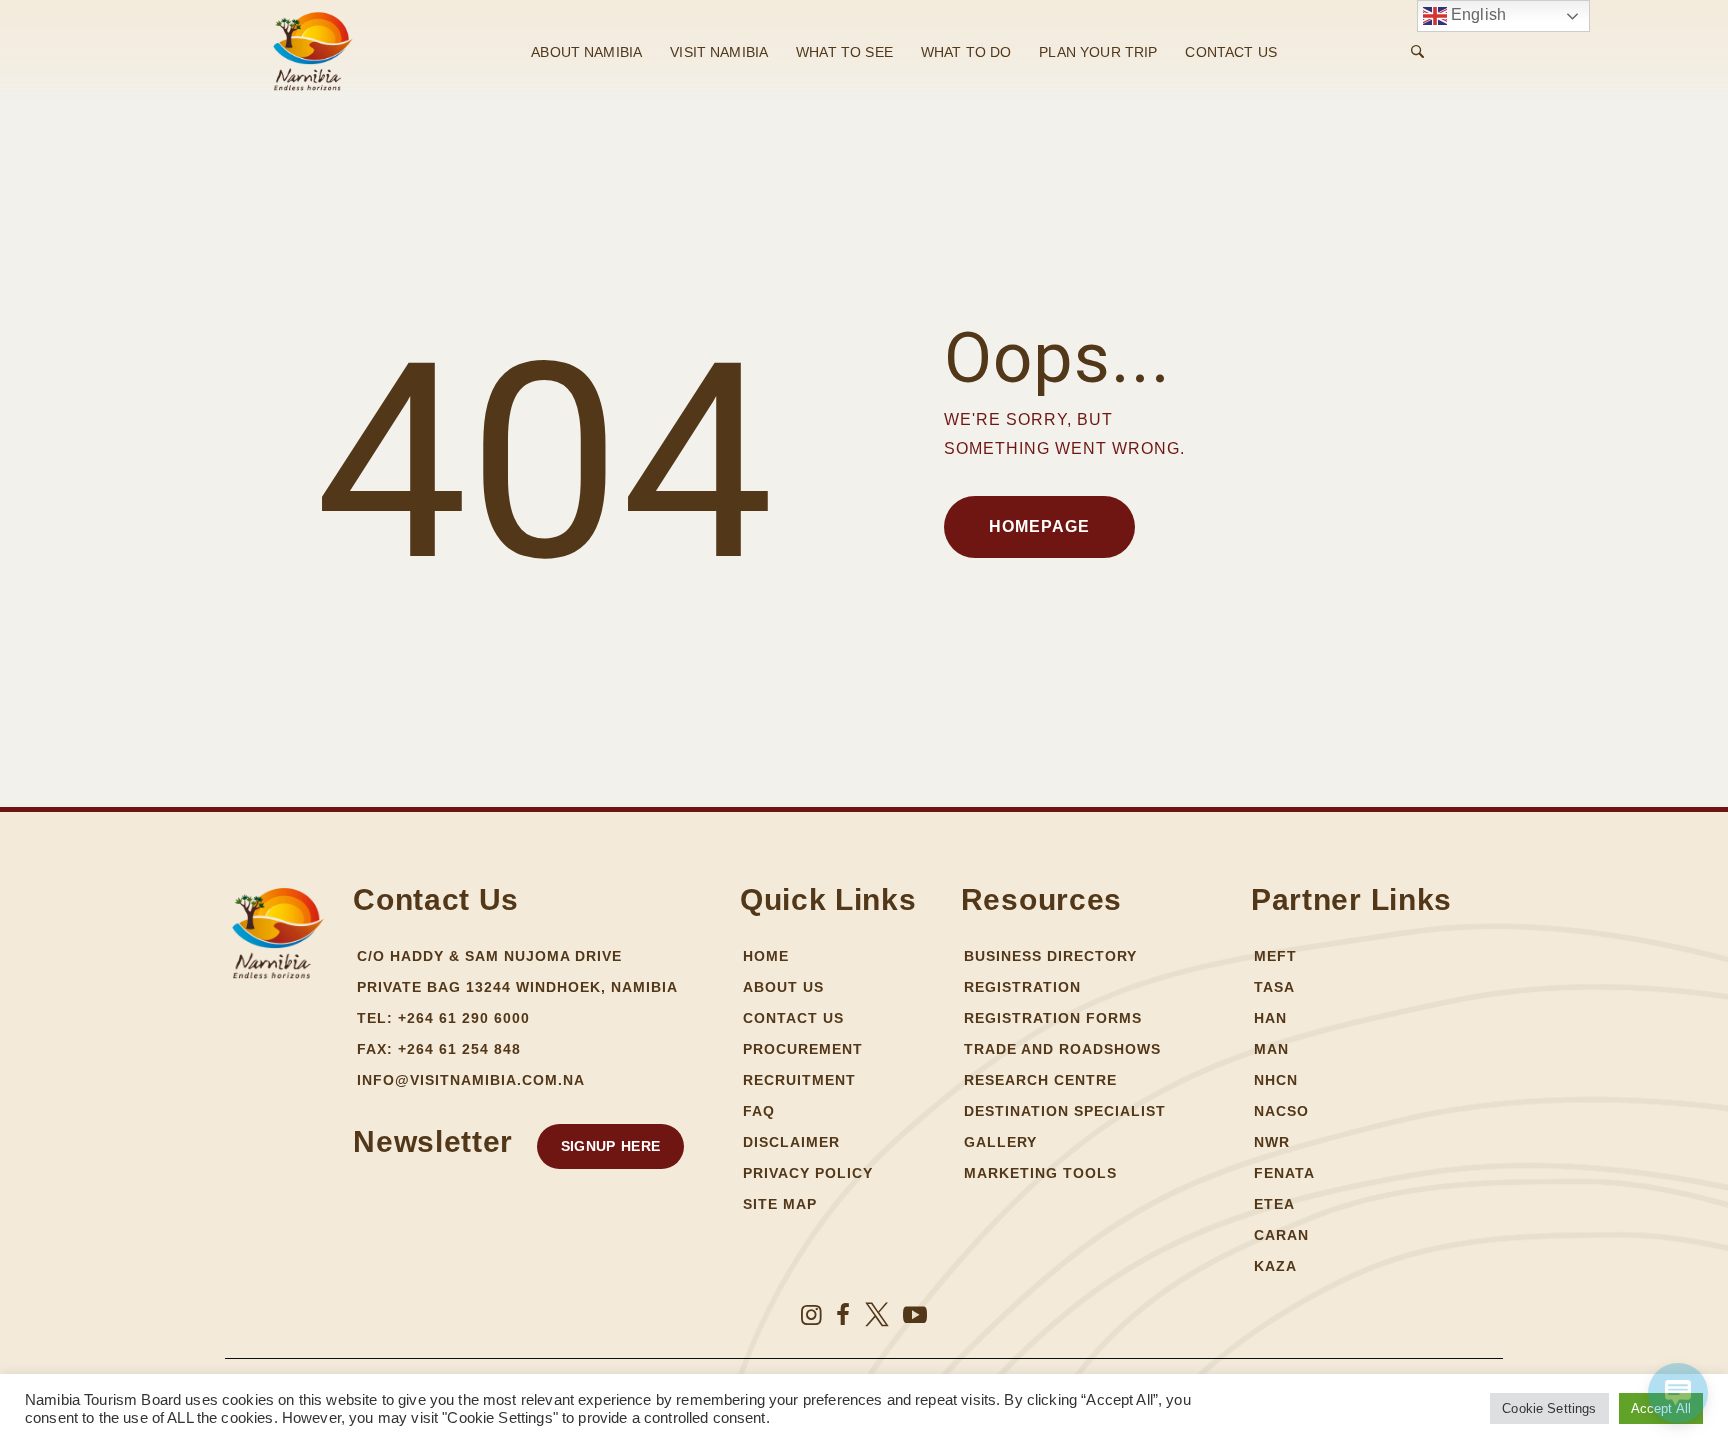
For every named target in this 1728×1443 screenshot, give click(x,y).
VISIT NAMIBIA (719, 52)
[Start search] (1417, 52)
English (1476, 14)
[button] (610, 1146)
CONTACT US (1231, 52)
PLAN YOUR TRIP (1098, 52)
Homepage (1039, 526)
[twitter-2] (877, 1315)
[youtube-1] (915, 1315)
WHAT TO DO (966, 52)
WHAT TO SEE (844, 52)
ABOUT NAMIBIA (586, 52)
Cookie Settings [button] (1549, 1408)
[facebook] (843, 1315)
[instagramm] (811, 1315)
